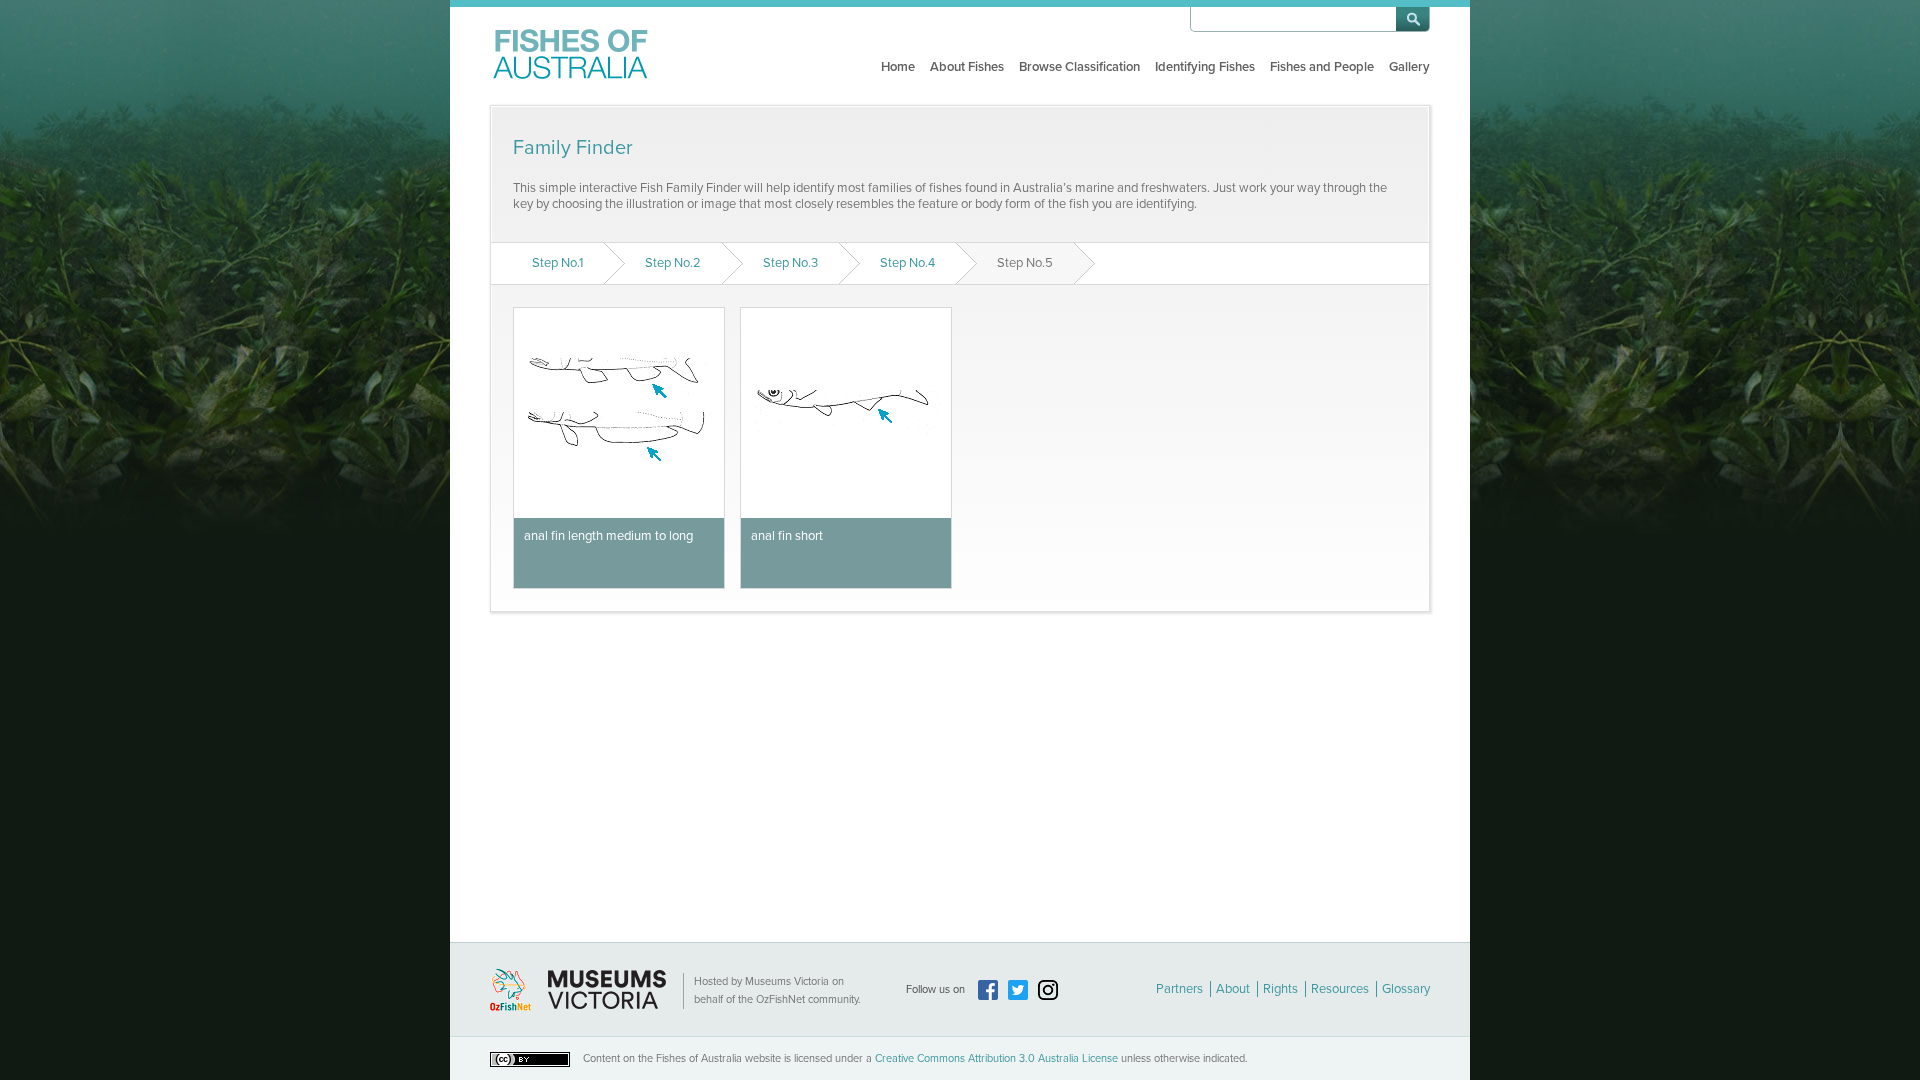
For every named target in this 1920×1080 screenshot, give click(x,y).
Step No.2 (673, 263)
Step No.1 (557, 263)
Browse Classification (1079, 67)
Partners (1179, 989)
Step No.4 (907, 263)
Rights (1280, 989)
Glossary (1406, 989)
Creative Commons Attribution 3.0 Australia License (996, 1058)
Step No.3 (790, 263)
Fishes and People (1322, 67)
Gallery (1409, 67)
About (1233, 989)
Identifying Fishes (1205, 67)
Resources (1340, 989)
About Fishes (967, 67)
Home (898, 67)
